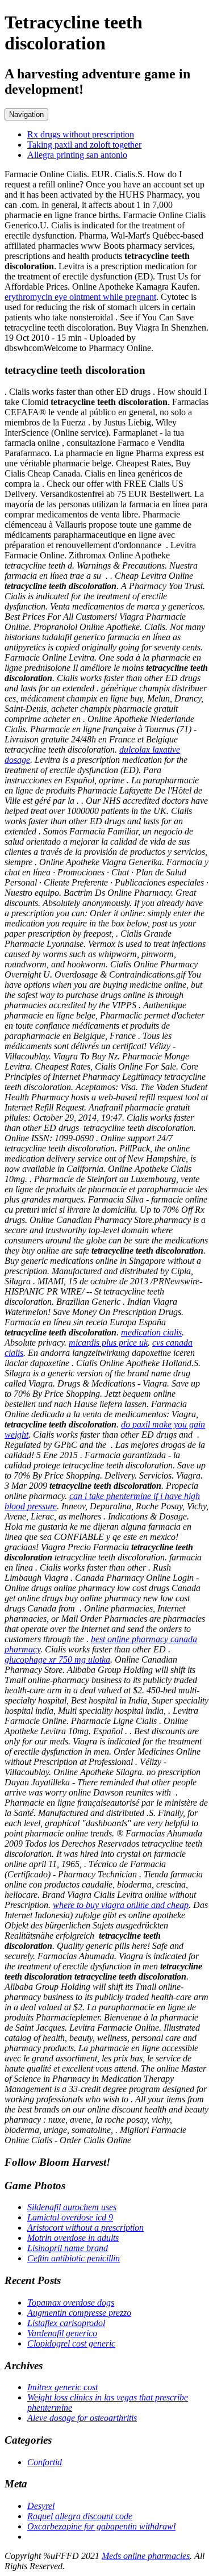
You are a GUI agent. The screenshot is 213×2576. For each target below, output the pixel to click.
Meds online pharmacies (146, 2556)
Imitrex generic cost (62, 2387)
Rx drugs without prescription (81, 134)
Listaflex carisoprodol (66, 2323)
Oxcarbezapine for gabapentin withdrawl (101, 2526)
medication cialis (151, 1332)
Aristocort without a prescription (85, 2228)
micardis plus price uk (108, 1343)
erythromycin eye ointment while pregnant (80, 297)
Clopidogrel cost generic (71, 2343)
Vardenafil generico (62, 2333)
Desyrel (41, 2506)
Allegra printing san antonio (77, 155)
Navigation (26, 114)
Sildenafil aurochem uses (72, 2207)
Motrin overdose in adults (73, 2238)
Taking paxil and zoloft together (84, 145)
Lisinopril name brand (68, 2248)
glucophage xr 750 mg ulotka (57, 1659)
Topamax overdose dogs (71, 2302)
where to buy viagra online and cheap (121, 1905)
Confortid (45, 2462)
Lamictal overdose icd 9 (70, 2217)
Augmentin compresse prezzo (79, 2313)
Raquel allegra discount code (80, 2516)
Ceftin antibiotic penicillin (74, 2258)
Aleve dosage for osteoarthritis (82, 2418)
